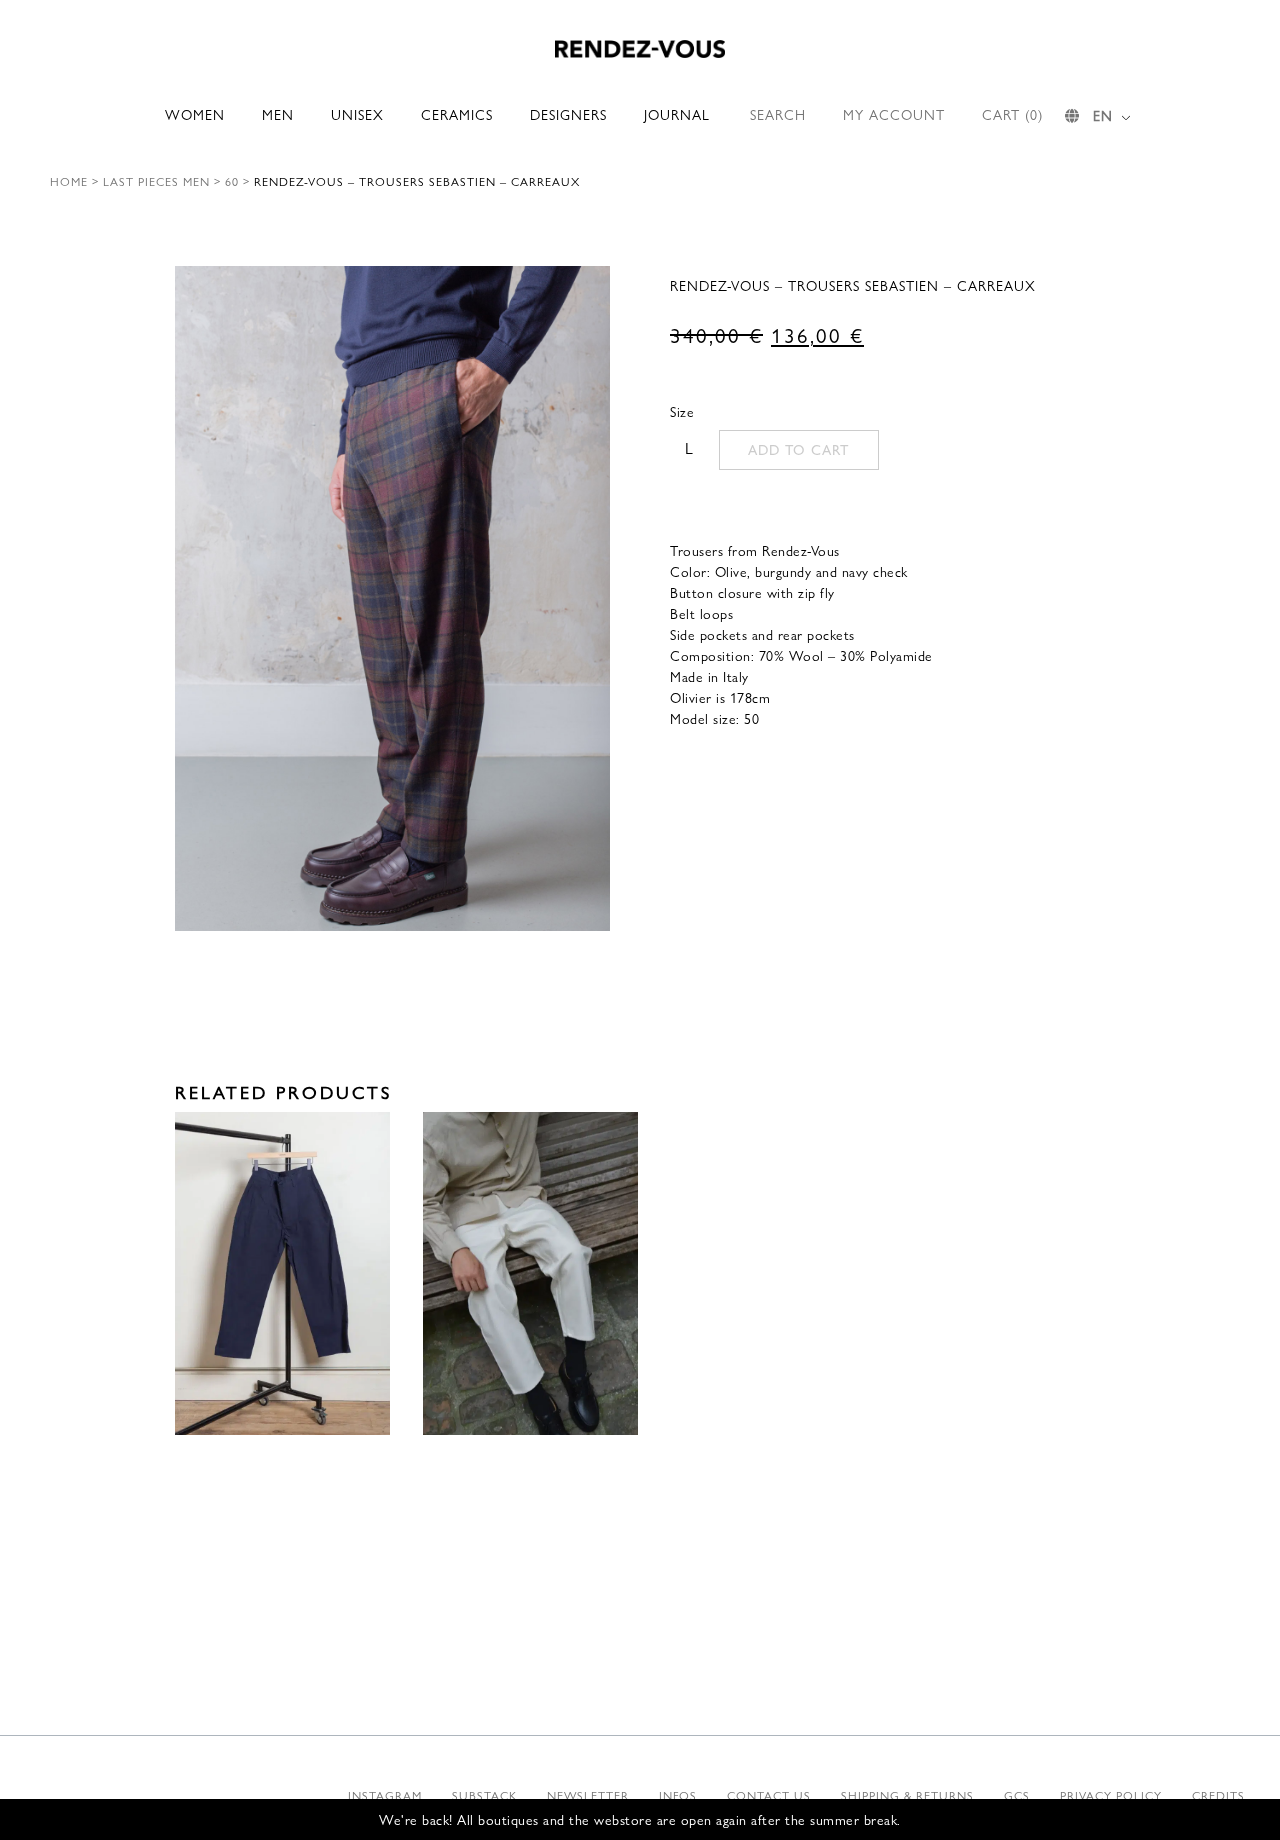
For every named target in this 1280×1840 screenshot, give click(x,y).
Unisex (357, 114)
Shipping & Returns (907, 1795)
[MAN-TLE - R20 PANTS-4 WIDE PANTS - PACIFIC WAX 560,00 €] (282, 1273)
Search (778, 114)
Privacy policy (1111, 1795)
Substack (484, 1795)
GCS (1017, 1795)
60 (232, 181)
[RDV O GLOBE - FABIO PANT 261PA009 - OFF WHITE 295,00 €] (530, 1273)
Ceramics (457, 114)
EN (1103, 115)
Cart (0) (1012, 114)
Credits (1218, 1795)
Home (69, 181)
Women (195, 114)
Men (278, 114)
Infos (678, 1795)
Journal (677, 114)
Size (682, 411)
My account (894, 114)
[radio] (689, 448)
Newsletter (588, 1795)
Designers (568, 114)
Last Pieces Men (156, 181)
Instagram (385, 1795)
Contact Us (769, 1795)
